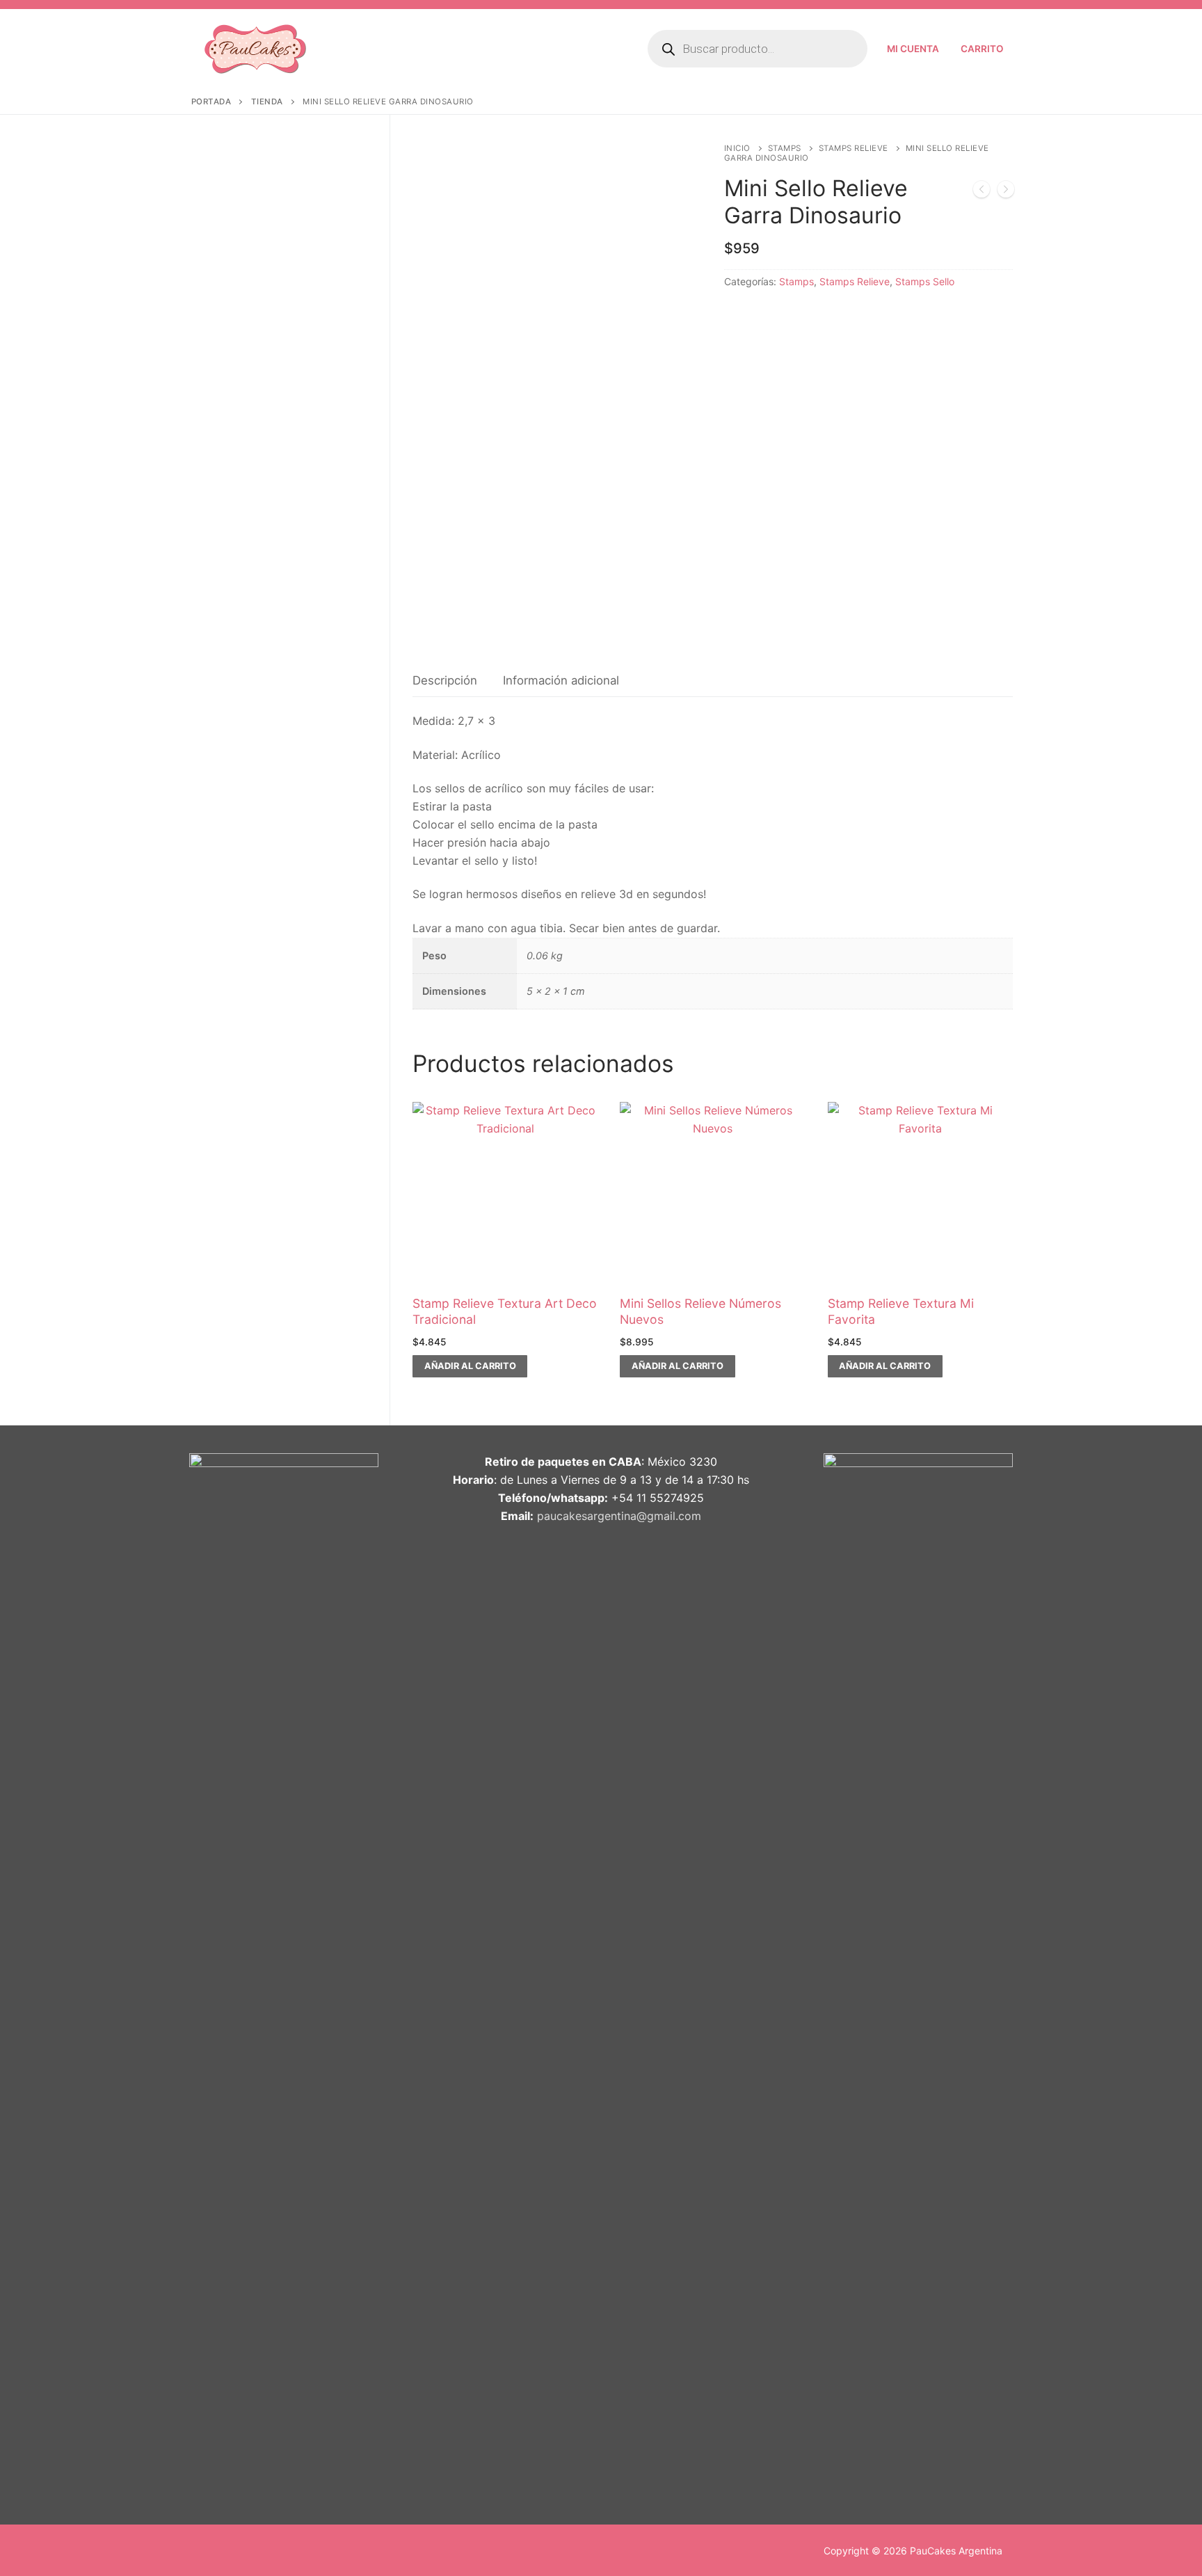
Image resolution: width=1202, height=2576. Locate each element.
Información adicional (561, 680)
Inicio (737, 148)
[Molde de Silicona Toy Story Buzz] (1006, 192)
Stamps (785, 148)
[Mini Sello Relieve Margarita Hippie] (981, 192)
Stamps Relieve (854, 148)
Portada (211, 102)
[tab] (445, 681)
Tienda (267, 102)
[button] (470, 1366)
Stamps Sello (925, 281)
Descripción (445, 680)
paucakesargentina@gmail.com (619, 1516)
